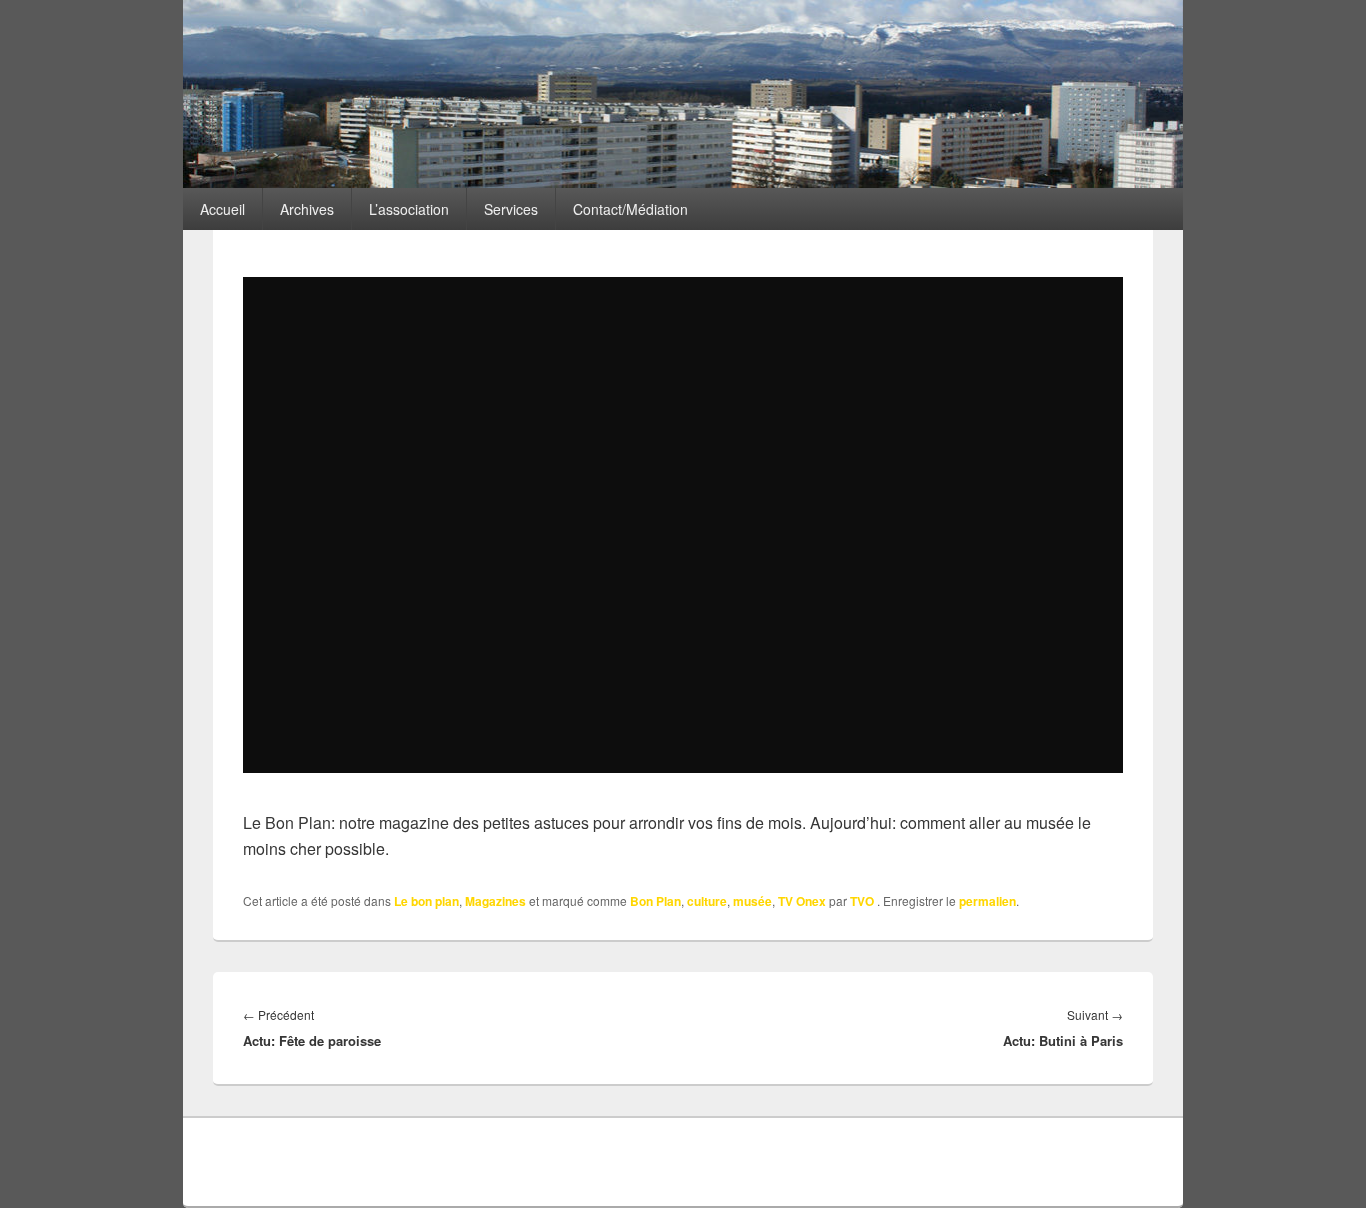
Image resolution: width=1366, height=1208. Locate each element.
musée (752, 901)
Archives (307, 209)
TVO (862, 901)
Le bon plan (426, 901)
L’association (409, 209)
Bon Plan (655, 901)
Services (511, 209)
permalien (987, 901)
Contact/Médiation (630, 209)
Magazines (495, 901)
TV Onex (802, 901)
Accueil (222, 209)
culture (707, 901)
